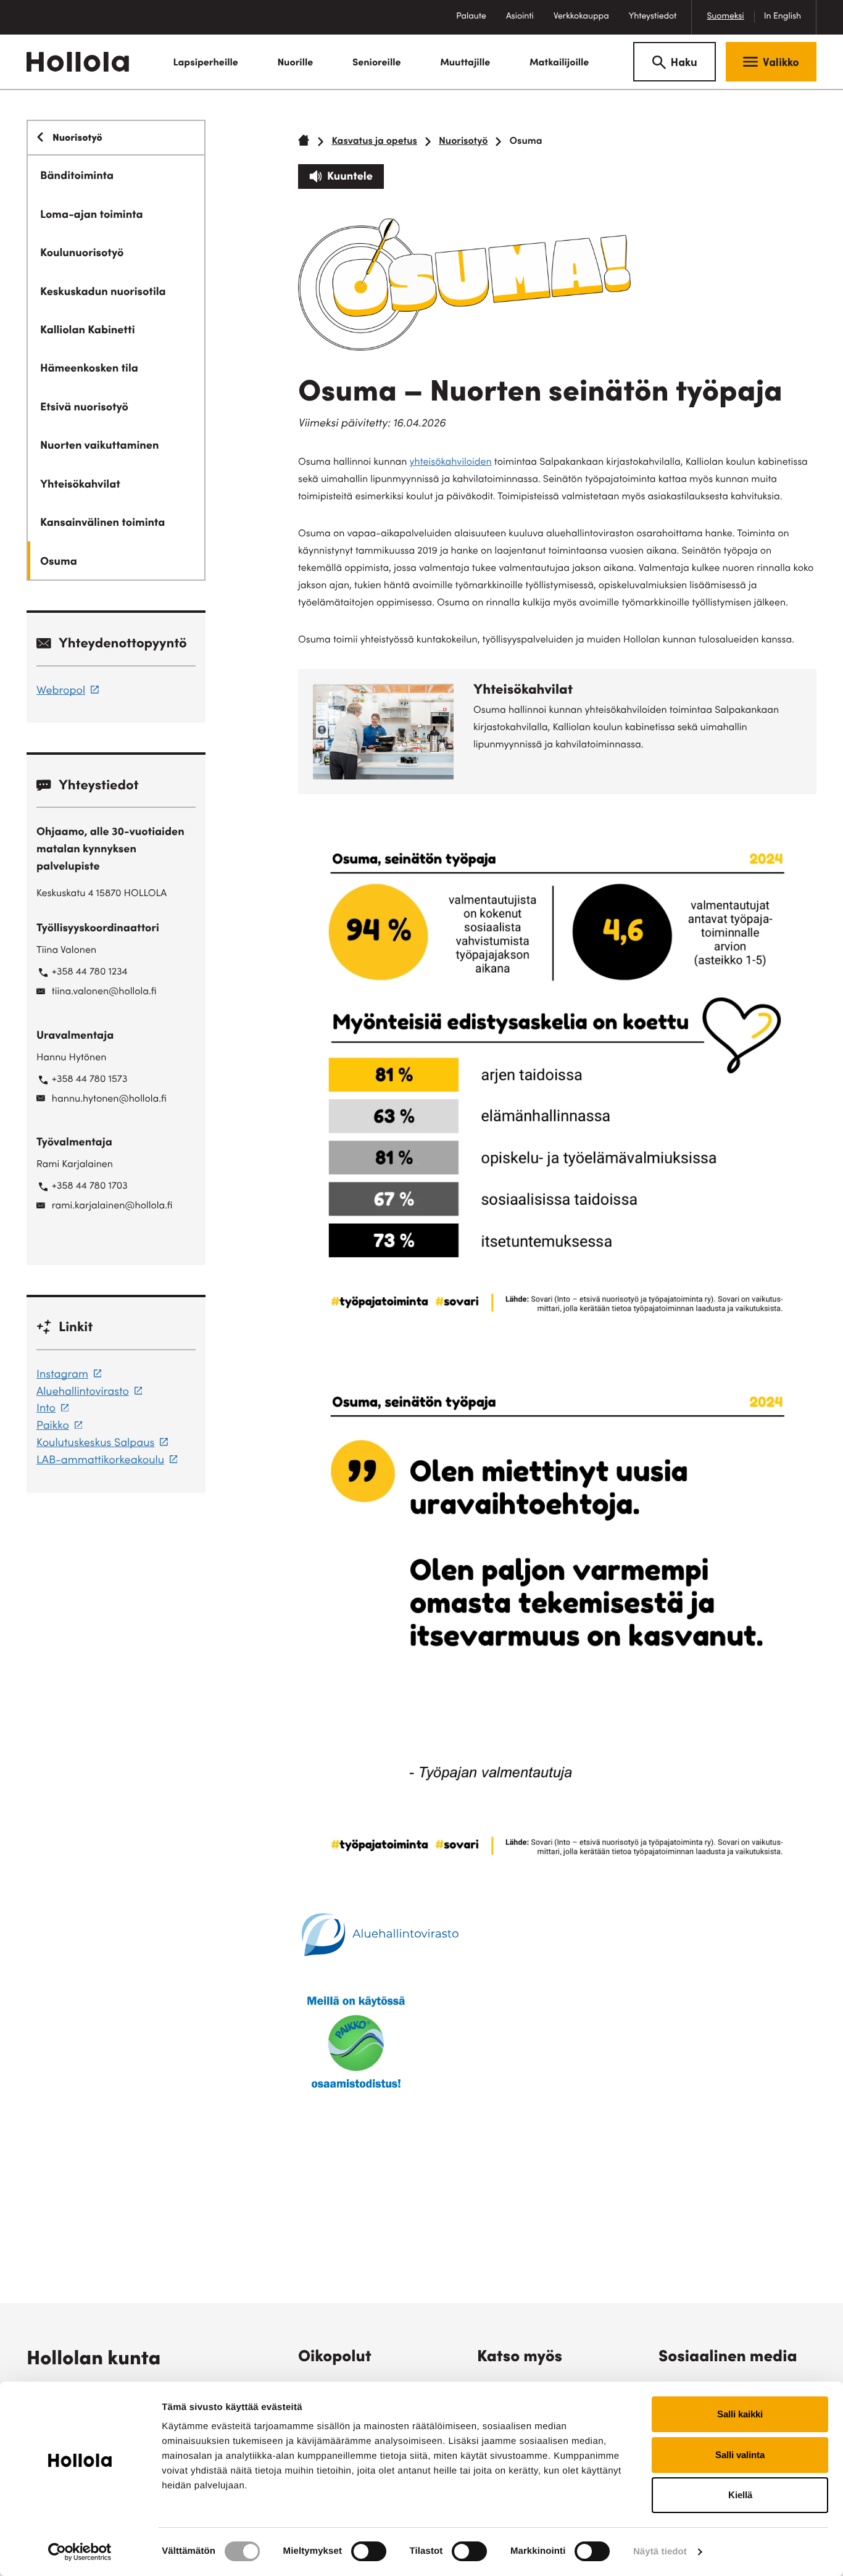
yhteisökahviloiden (451, 463)
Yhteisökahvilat (523, 691)
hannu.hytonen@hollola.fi (109, 1100)
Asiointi (520, 17)
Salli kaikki (740, 2414)
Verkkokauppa (586, 23)
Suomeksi (725, 17)
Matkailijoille (559, 64)
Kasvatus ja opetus (374, 142)
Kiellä (740, 2495)
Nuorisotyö (463, 142)
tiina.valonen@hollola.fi (104, 992)
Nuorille (295, 64)
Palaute (476, 23)
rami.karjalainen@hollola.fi (112, 1207)
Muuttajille (465, 64)
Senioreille (377, 64)
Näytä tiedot (660, 2552)
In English (783, 17)
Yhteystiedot (653, 17)
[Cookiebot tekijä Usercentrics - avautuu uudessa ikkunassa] (80, 2552)
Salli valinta (740, 2455)
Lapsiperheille (205, 64)
